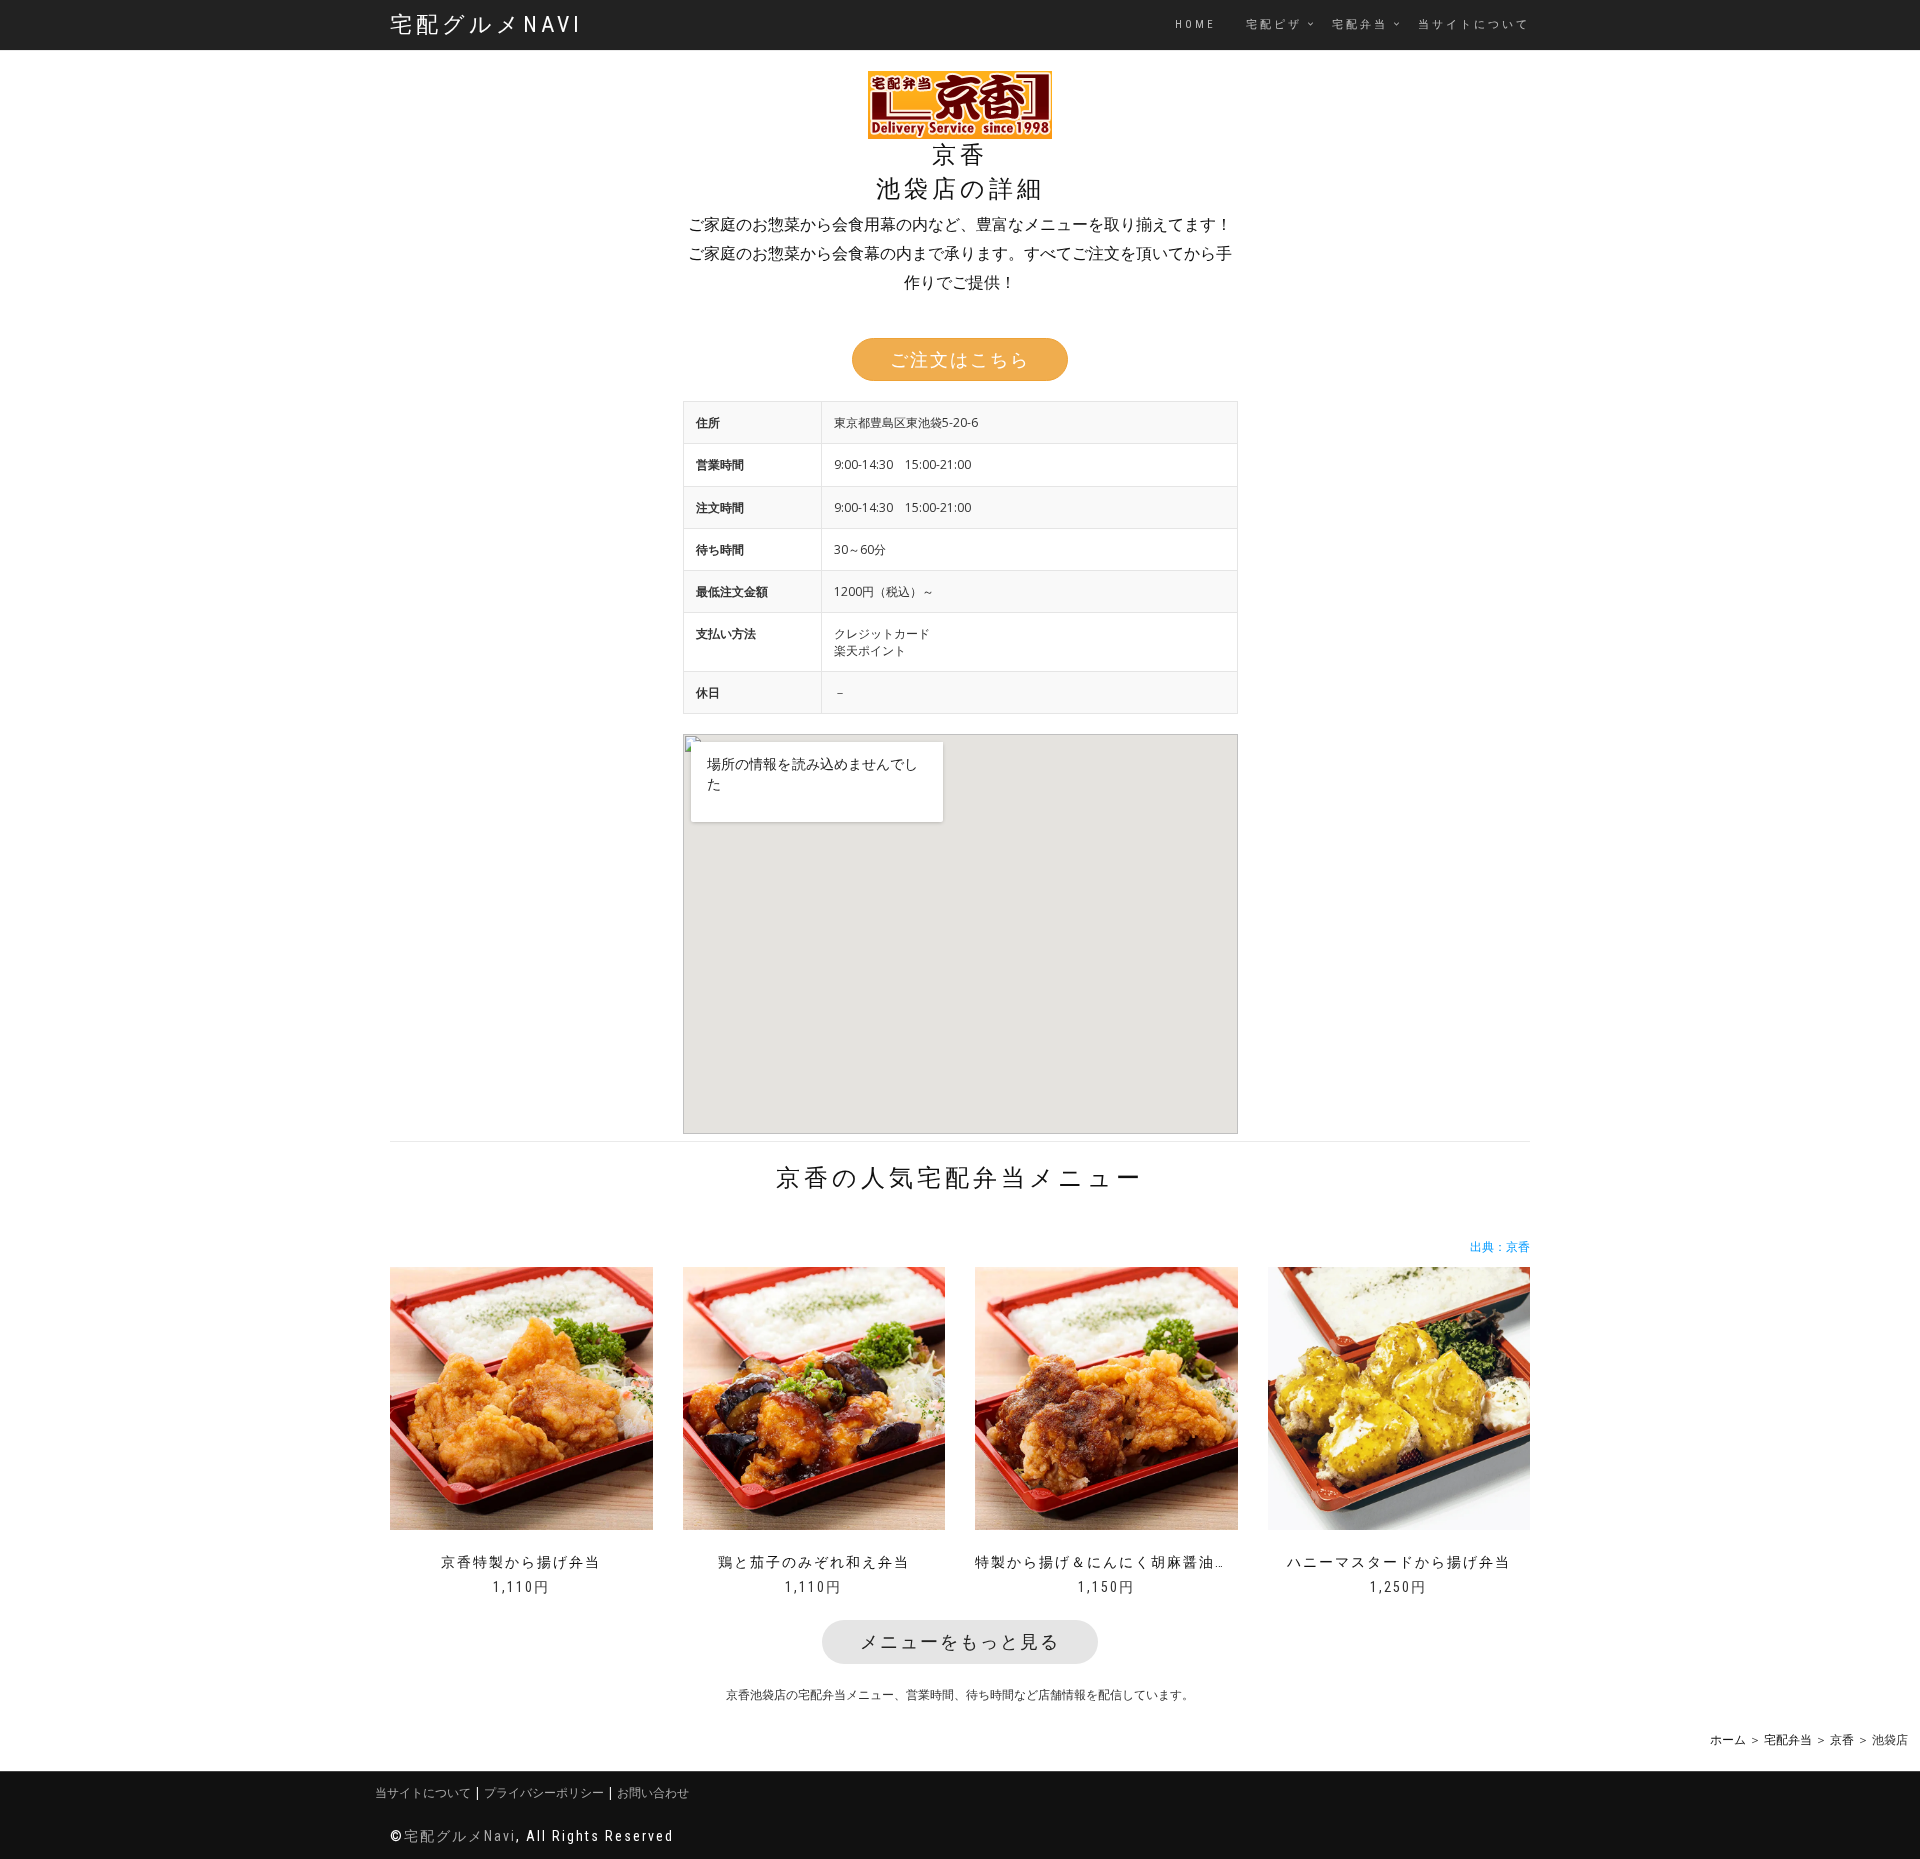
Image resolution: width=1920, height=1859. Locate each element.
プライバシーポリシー (544, 1792)
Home (1195, 24)
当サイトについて (1474, 24)
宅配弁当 (1360, 24)
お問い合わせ (653, 1792)
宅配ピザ (1274, 24)
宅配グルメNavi (486, 24)
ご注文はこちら (960, 359)
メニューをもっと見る (960, 1641)
